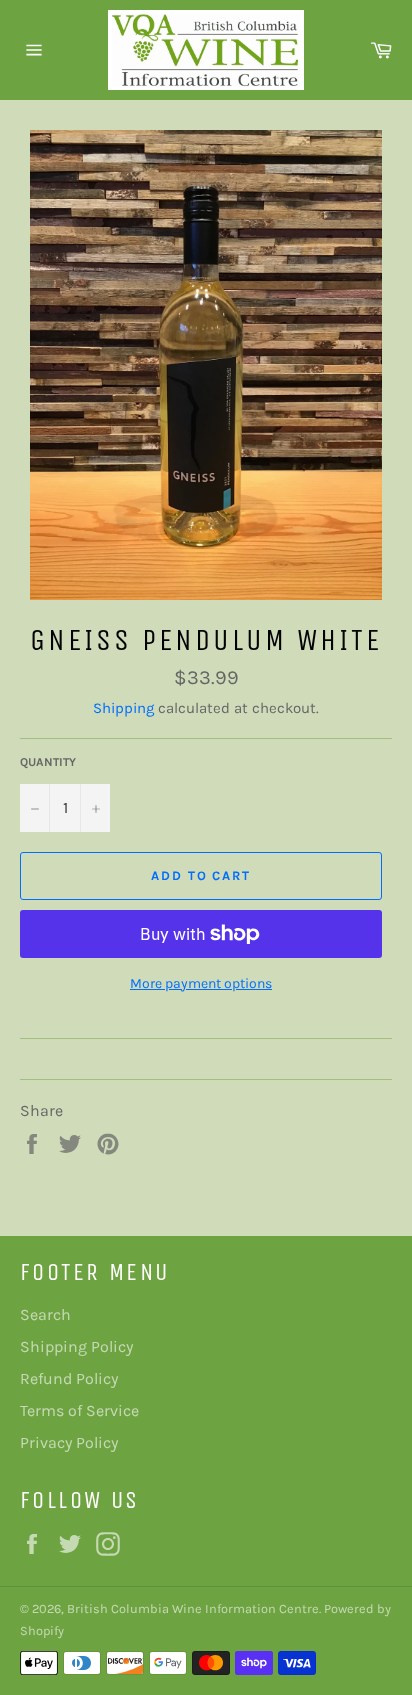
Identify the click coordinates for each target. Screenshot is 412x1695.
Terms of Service (79, 1410)
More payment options (201, 983)
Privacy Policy (69, 1442)
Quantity (48, 762)
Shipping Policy (76, 1346)
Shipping (123, 708)
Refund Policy (69, 1378)
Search (45, 1314)
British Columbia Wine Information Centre (193, 1608)
